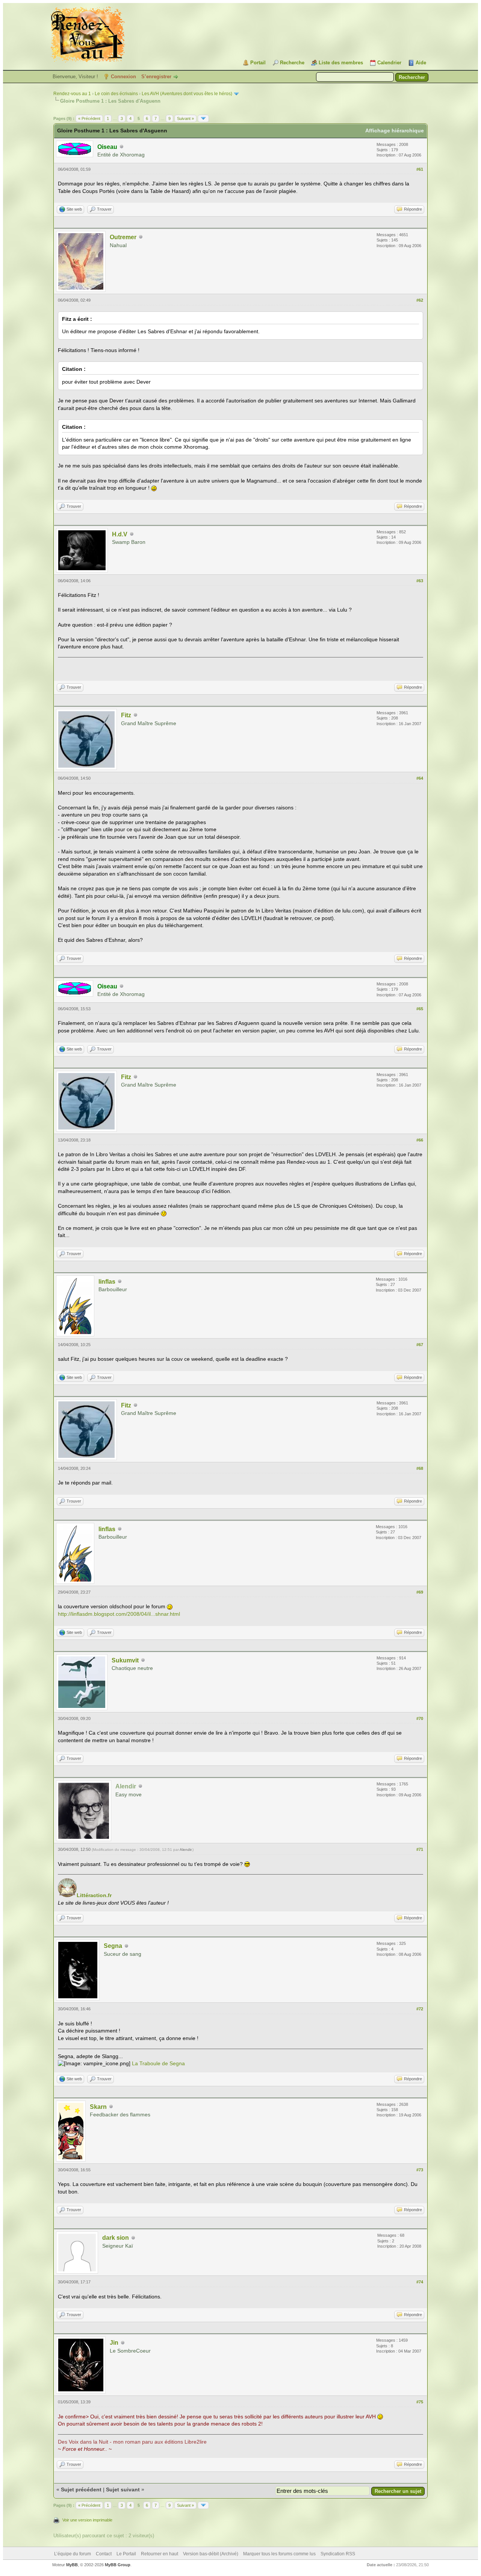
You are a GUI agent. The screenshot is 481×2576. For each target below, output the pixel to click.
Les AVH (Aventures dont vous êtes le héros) (187, 94)
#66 (420, 1140)
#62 (420, 300)
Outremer (123, 237)
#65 (420, 1009)
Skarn (98, 2107)
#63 (420, 581)
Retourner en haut (160, 2554)
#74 (420, 2282)
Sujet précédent (81, 2489)
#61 (420, 169)
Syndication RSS (338, 2554)
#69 (420, 1592)
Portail (258, 63)
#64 (420, 778)
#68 (420, 1468)
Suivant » (185, 118)
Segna (113, 1946)
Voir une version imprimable (87, 2520)
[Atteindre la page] (203, 118)
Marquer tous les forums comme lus (279, 2554)
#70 (420, 1718)
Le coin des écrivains (116, 94)
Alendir (185, 1850)
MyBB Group (118, 2565)
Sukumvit (125, 1660)
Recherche (292, 63)
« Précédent (89, 118)
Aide (421, 63)
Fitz (126, 715)
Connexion (123, 77)
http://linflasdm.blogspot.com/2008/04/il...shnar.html (119, 1614)
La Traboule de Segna (158, 2063)
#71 (420, 1849)
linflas (107, 1282)
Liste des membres (341, 63)
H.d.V (120, 534)
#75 (420, 2402)
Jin (114, 2343)
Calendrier (389, 63)
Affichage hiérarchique (395, 131)
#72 (420, 2009)
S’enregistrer (156, 77)
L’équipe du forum (73, 2554)
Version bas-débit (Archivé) (211, 2554)
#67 (420, 1345)
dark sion (116, 2238)
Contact (104, 2554)
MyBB (72, 2565)
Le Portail (126, 2554)
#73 (420, 2170)
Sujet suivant (123, 2489)
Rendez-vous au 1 (72, 94)
